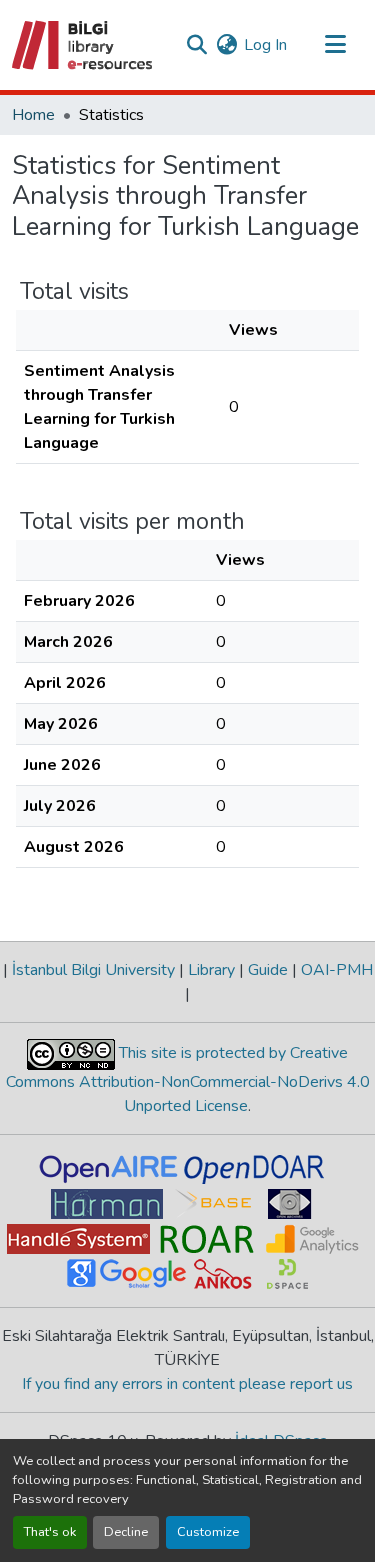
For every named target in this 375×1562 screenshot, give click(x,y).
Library (211, 970)
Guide (268, 970)
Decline (126, 1532)
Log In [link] (265, 45)
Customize (208, 1532)
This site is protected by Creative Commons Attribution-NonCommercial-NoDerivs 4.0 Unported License (188, 1079)
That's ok (50, 1532)
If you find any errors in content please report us (187, 1384)
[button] (83, 45)
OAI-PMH (335, 970)
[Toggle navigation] (335, 45)
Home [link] (33, 115)
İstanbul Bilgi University (93, 970)
